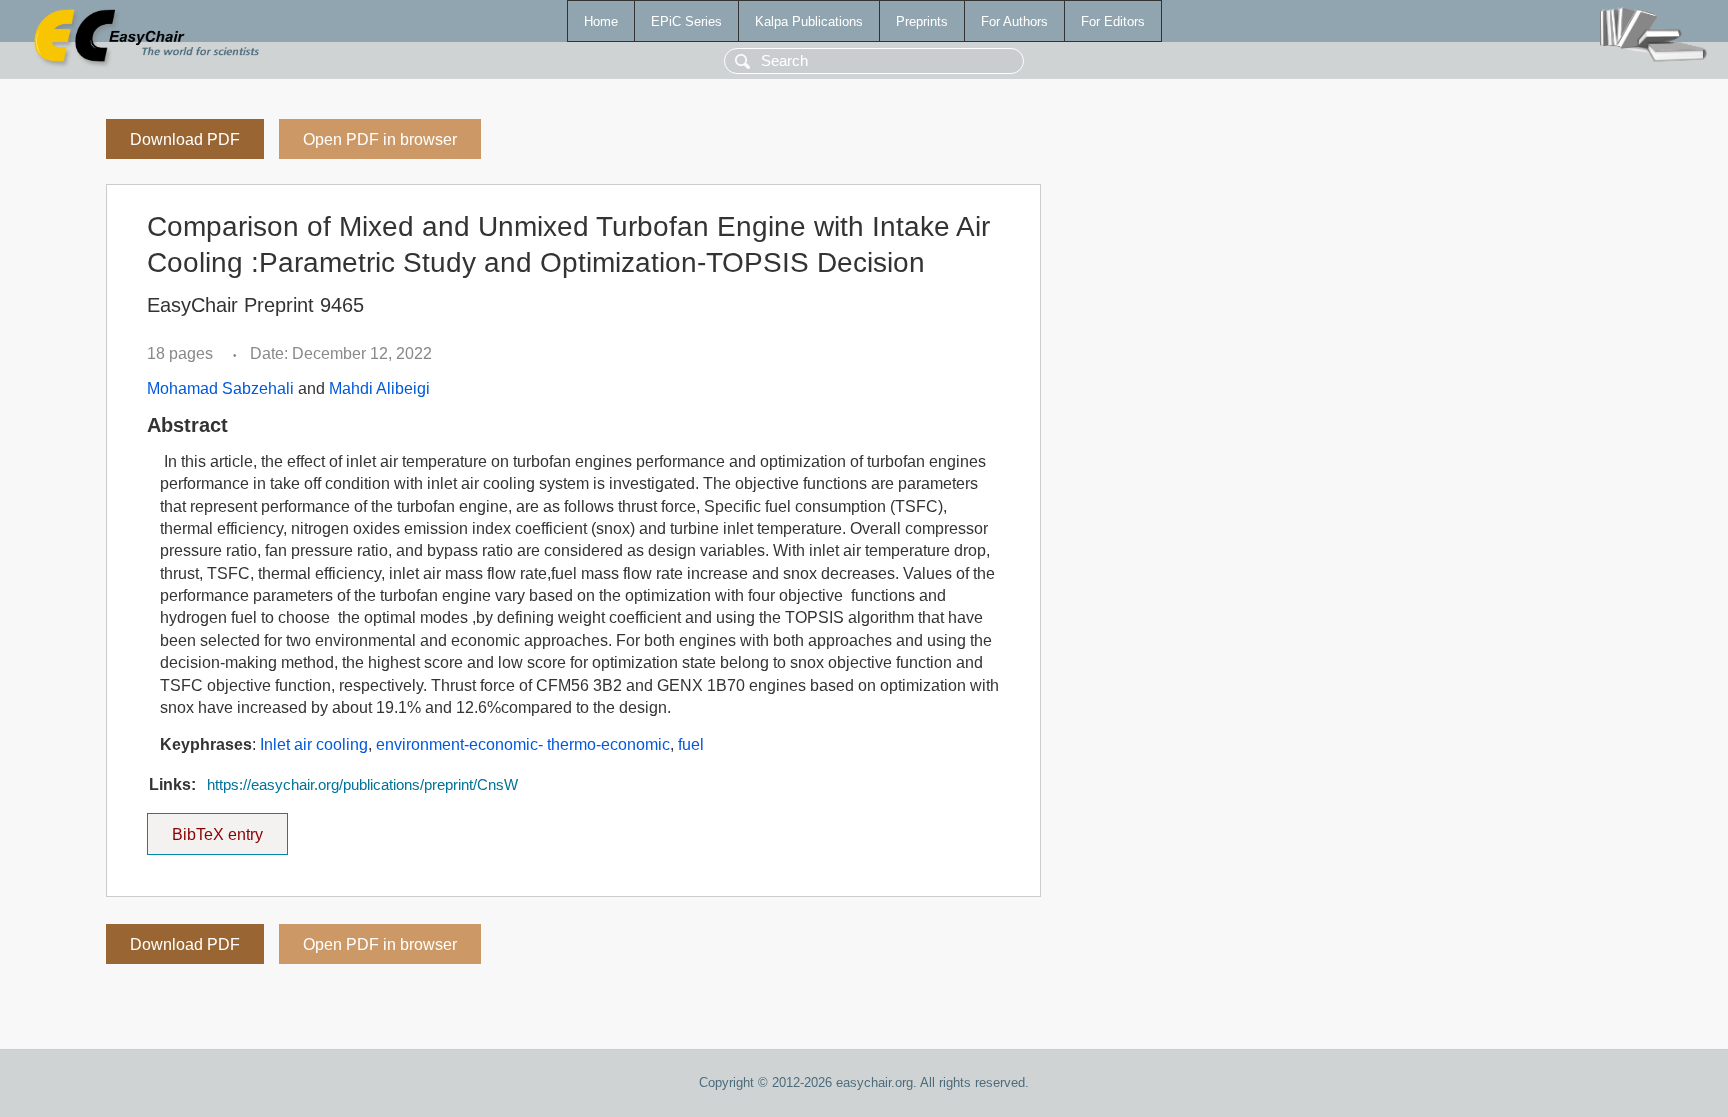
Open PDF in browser (380, 139)
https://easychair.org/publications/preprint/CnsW (362, 785)
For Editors (1113, 21)
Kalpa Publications (809, 21)
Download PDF (185, 139)
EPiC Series (686, 21)
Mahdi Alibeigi (379, 388)
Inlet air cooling (314, 744)
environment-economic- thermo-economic (523, 744)
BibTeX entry (230, 828)
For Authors (1014, 21)
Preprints (922, 21)
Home (601, 21)
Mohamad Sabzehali (220, 388)
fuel (691, 744)
